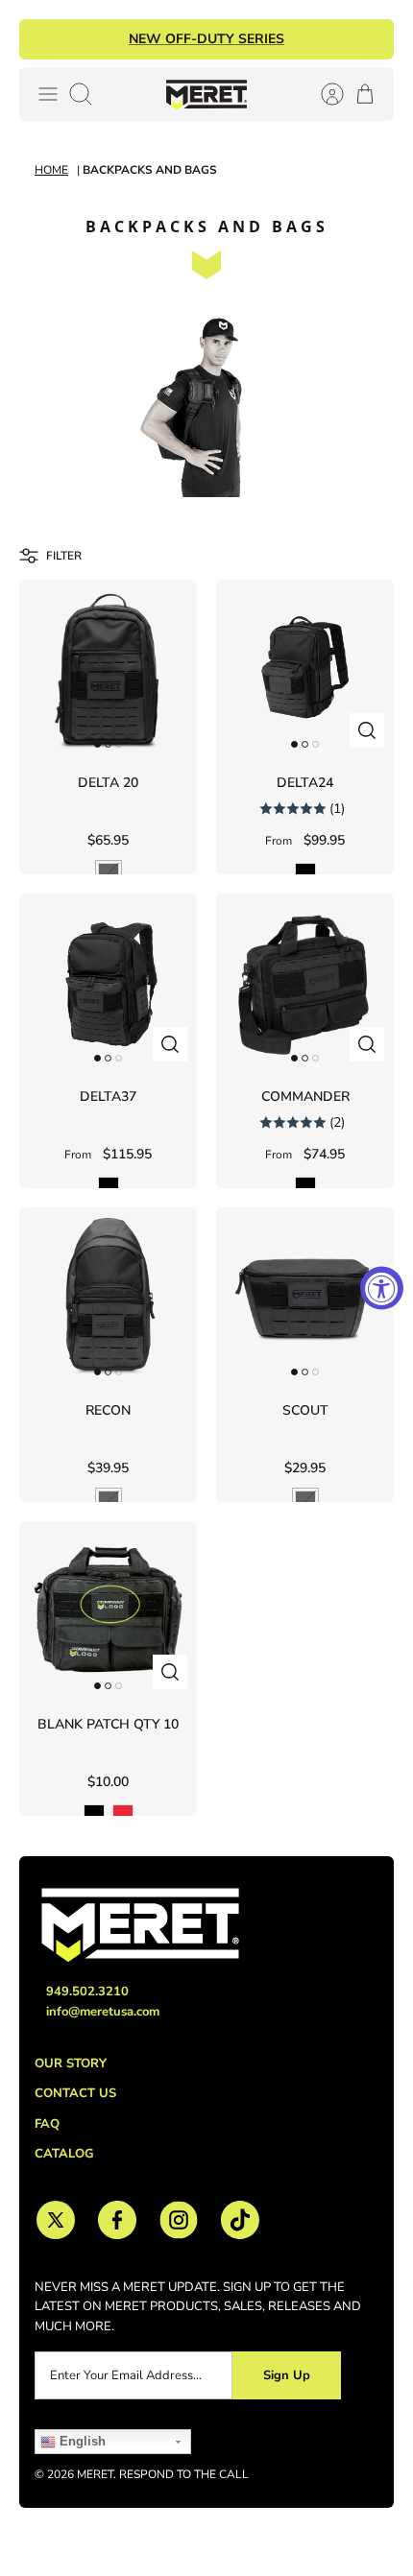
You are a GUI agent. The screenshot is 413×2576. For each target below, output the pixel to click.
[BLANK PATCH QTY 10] (108, 1610)
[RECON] (108, 1296)
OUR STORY (71, 2063)
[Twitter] (56, 2220)
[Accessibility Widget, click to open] (382, 1288)
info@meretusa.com (103, 2012)
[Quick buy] (367, 730)
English (81, 2441)
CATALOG (64, 2154)
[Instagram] (179, 2220)
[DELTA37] (108, 982)
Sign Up (287, 2375)
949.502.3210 (87, 1992)
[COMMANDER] (305, 982)
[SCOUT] (305, 1296)
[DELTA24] (305, 668)
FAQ (47, 2124)
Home (51, 170)
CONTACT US (75, 2093)
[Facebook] (117, 2220)
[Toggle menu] (48, 94)
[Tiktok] (240, 2220)
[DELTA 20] (108, 668)
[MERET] (206, 94)
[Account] (323, 94)
